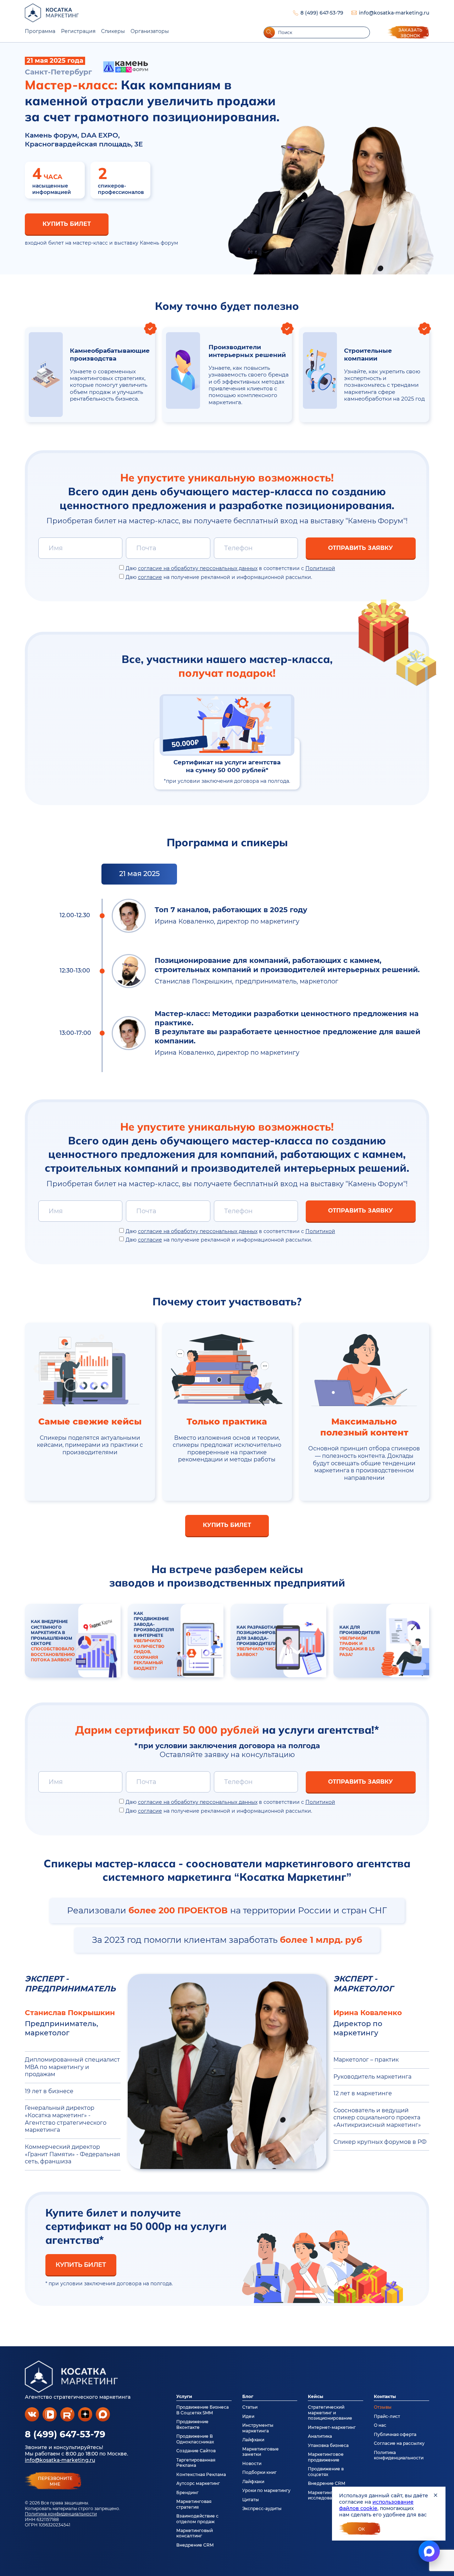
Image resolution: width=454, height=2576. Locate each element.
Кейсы (315, 2396)
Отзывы (383, 2407)
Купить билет (67, 224)
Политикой (320, 568)
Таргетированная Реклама (196, 2463)
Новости (252, 2463)
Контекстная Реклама (201, 2474)
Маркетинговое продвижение (326, 2457)
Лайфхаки (253, 2440)
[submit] (269, 32)
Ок (362, 2529)
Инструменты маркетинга (258, 2428)
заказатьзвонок (410, 33)
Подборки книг (259, 2472)
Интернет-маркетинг (332, 2427)
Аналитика (320, 2436)
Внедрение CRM (195, 2545)
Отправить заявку (361, 548)
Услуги (184, 2396)
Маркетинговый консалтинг (195, 2533)
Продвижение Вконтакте (192, 2424)
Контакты (385, 2396)
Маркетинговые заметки (261, 2452)
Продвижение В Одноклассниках (195, 2439)
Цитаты (251, 2500)
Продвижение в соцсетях (326, 2471)
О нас (380, 2425)
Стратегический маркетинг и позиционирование (330, 2413)
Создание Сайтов (196, 2451)
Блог (248, 2396)
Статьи (250, 2407)
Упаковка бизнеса (328, 2445)
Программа (40, 31)
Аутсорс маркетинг (198, 2483)
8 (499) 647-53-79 (322, 13)
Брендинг (187, 2493)
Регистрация (78, 31)
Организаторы (150, 31)
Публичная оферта (395, 2434)
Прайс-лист (387, 2416)
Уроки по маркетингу (266, 2490)
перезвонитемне (55, 2481)
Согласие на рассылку (399, 2443)
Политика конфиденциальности (61, 2514)
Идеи (248, 2416)
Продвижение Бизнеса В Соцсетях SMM (203, 2410)
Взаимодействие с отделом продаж (197, 2519)
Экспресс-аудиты (262, 2508)
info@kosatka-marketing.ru (394, 13)
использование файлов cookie (376, 2505)
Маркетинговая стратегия (194, 2504)
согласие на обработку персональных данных (198, 568)
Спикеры (113, 31)
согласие (150, 577)
